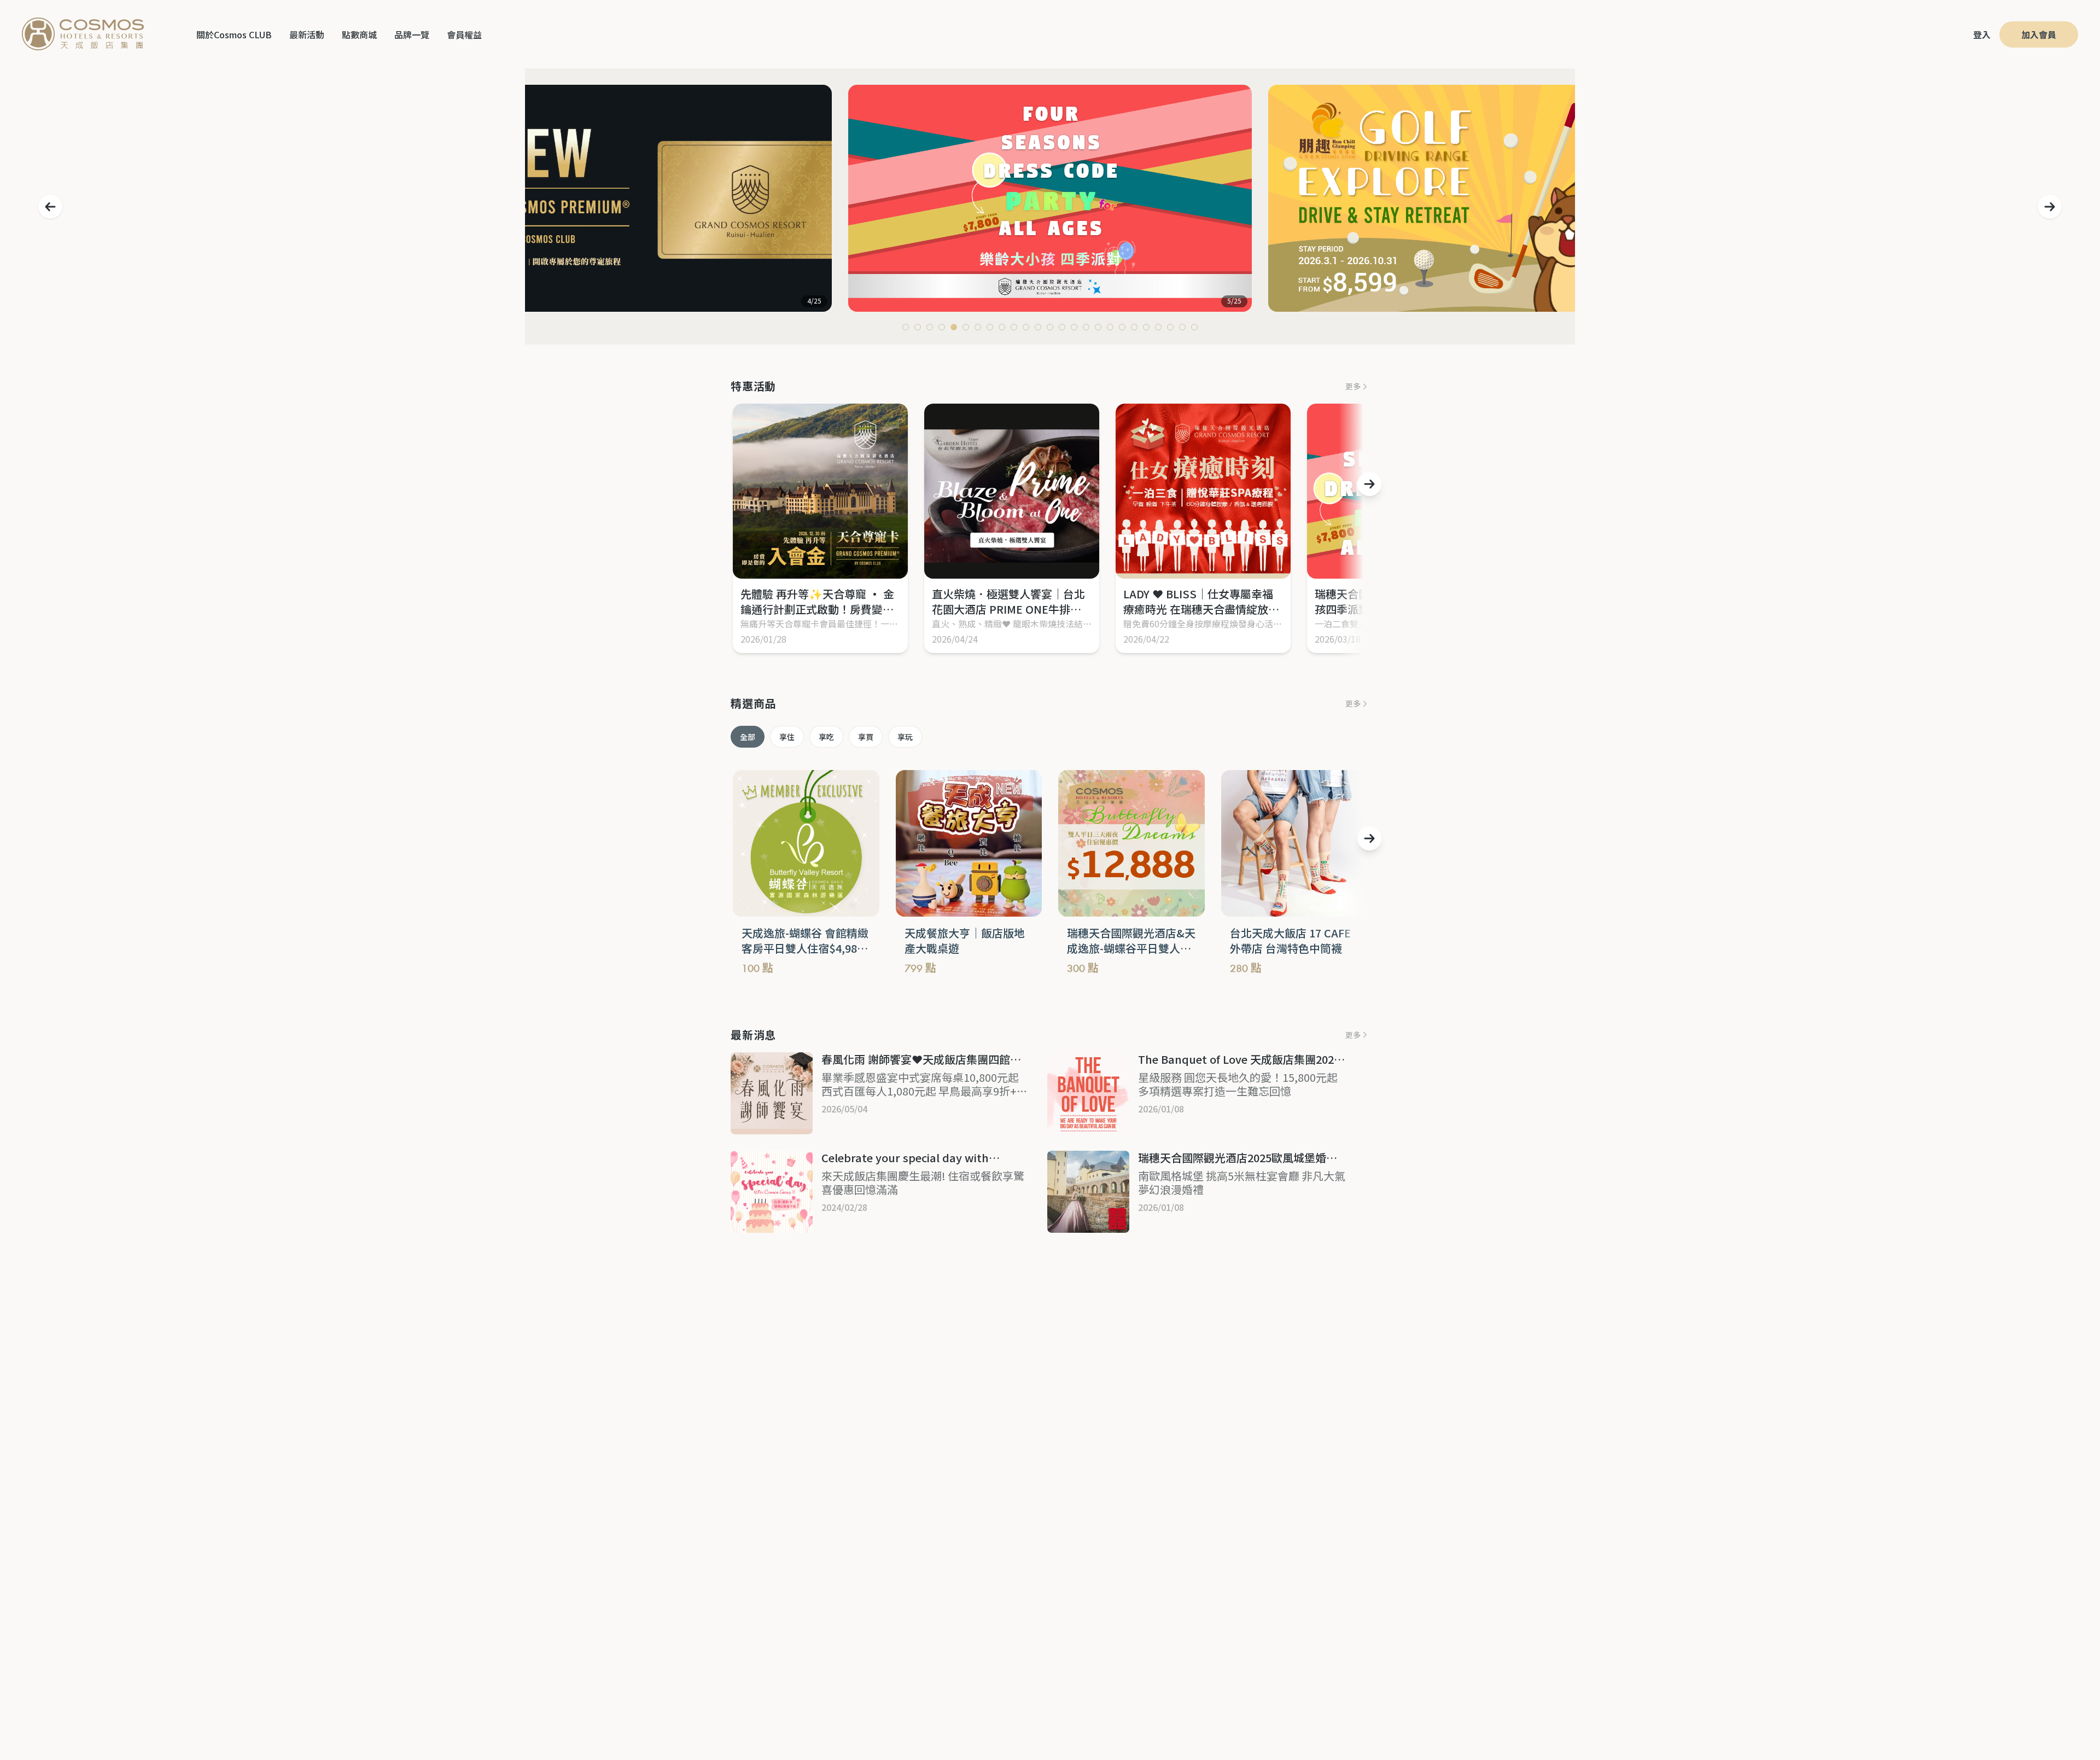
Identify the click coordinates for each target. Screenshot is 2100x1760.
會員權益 (464, 34)
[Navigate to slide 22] (1158, 327)
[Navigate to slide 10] (1014, 327)
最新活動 (307, 34)
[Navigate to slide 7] (978, 327)
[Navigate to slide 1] (906, 327)
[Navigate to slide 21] (1146, 327)
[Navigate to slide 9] (1002, 327)
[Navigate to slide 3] (930, 327)
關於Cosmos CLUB (234, 34)
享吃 (826, 737)
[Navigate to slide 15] (1074, 327)
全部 (748, 737)
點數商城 (359, 34)
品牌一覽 (412, 34)
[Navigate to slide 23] (1170, 327)
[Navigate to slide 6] (966, 327)
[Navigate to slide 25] (1194, 327)
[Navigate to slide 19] (1122, 327)
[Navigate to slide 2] (918, 327)
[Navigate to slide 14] (1062, 327)
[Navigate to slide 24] (1182, 327)
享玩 (905, 737)
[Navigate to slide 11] (1026, 327)
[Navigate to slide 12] (1038, 327)
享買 (866, 737)
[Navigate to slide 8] (990, 327)
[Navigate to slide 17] (1098, 327)
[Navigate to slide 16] (1086, 327)
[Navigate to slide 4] (942, 327)
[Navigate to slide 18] (1110, 327)
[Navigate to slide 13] (1050, 327)
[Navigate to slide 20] (1134, 327)
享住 (787, 737)
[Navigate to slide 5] (954, 327)
